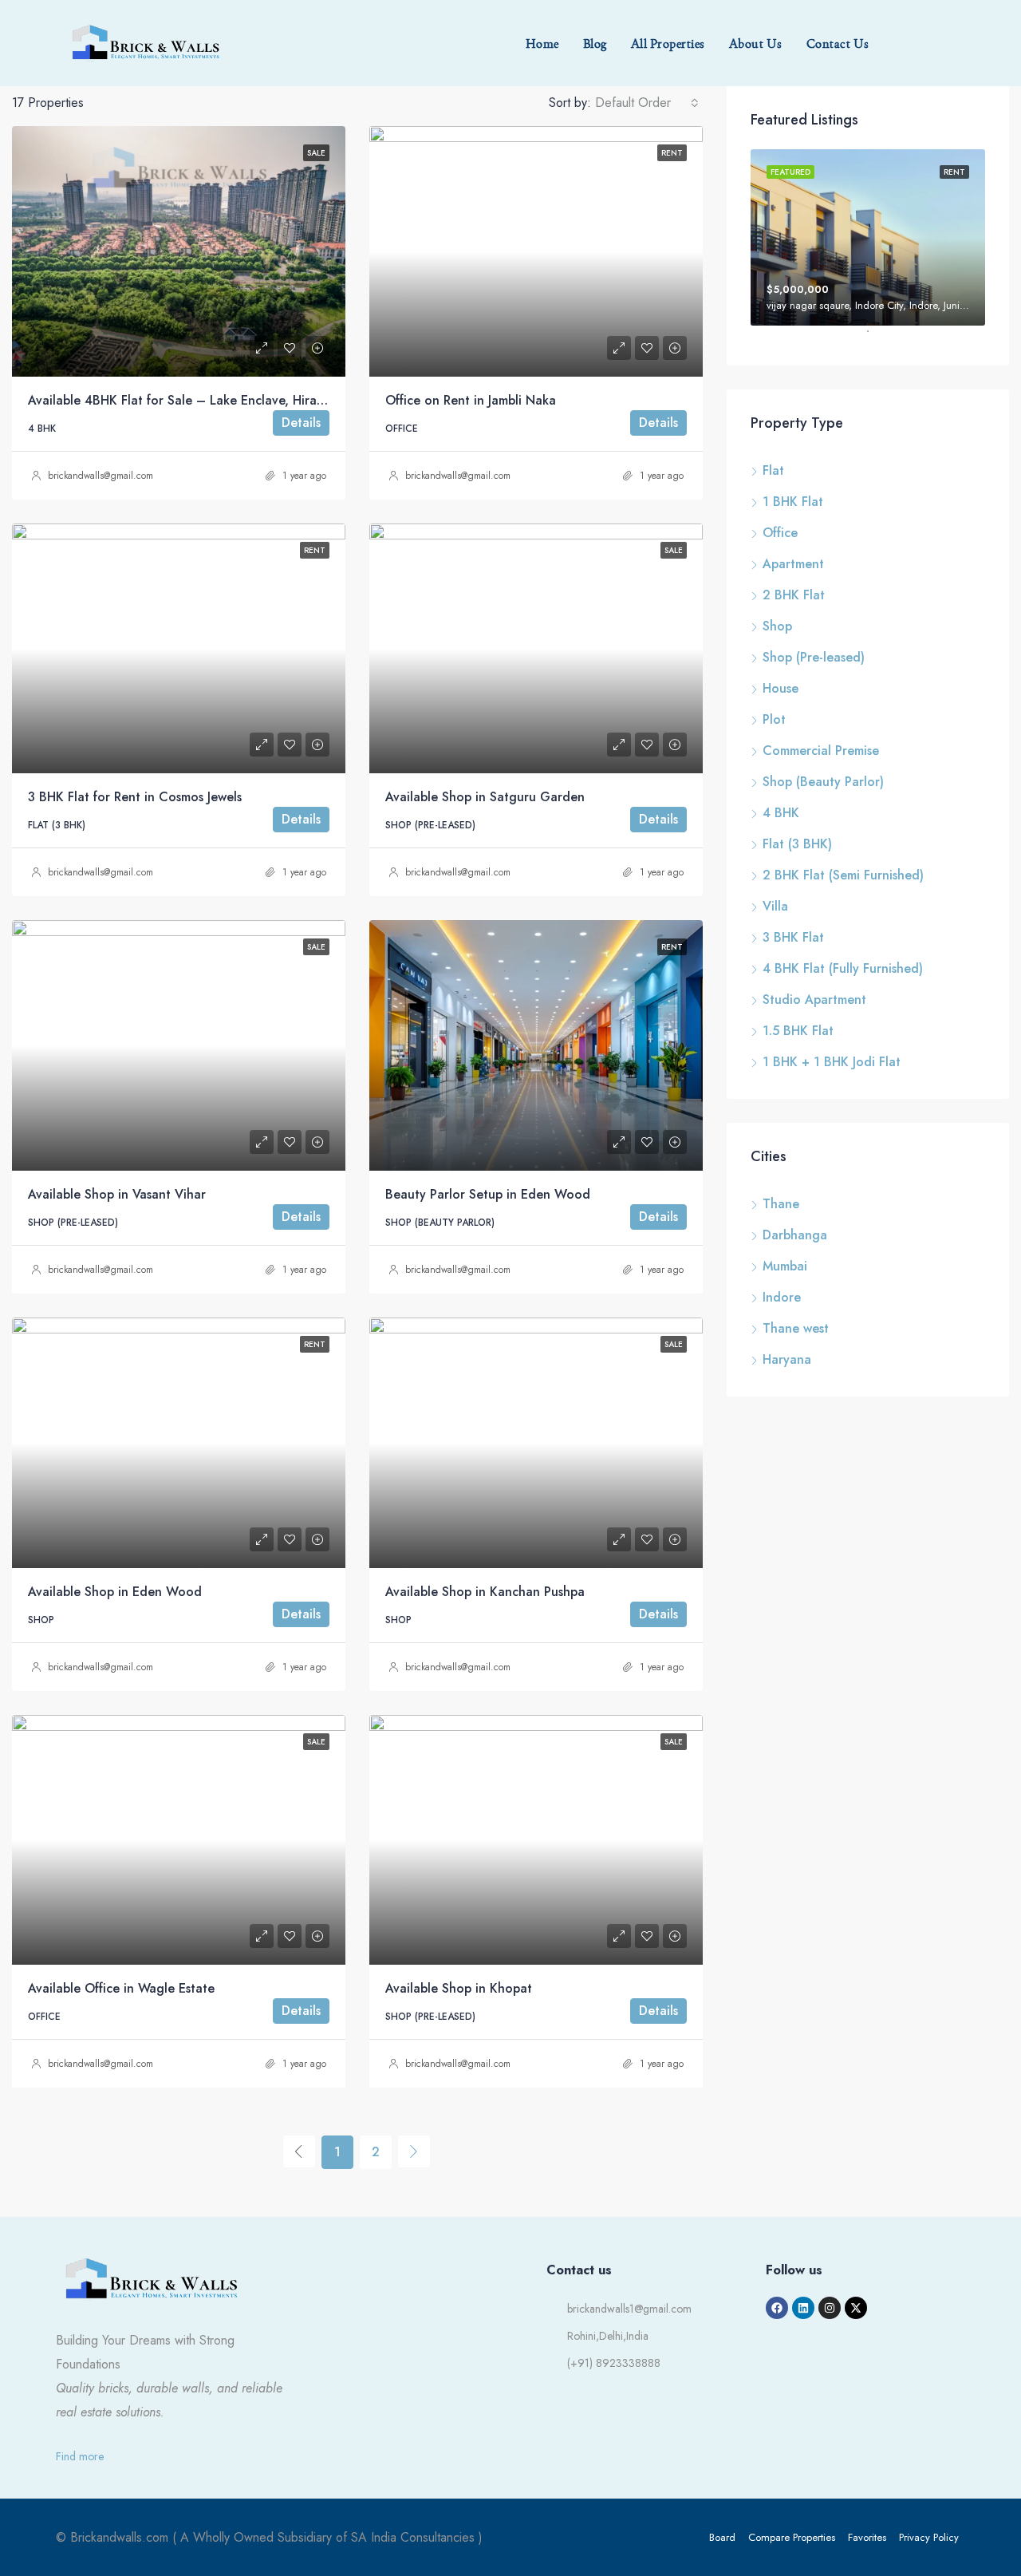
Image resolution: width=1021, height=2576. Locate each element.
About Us (756, 43)
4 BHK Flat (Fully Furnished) (843, 968)
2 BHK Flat (794, 595)
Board (722, 2537)
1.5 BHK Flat (798, 1031)
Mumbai (785, 1266)
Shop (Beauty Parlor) (823, 782)
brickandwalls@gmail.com (101, 476)
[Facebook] (777, 2308)
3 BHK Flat (793, 937)
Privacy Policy (929, 2537)
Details (301, 423)
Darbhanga (795, 1235)
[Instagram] (830, 2308)
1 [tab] (876, 338)
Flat (773, 470)
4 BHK (781, 813)
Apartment (793, 564)
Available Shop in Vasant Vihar (117, 1194)
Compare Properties (792, 2537)
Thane (781, 1204)
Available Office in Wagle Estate (121, 1988)
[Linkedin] (803, 2308)
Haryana (787, 1359)
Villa (775, 906)
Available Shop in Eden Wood (115, 1592)
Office (780, 533)
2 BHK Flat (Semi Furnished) (843, 875)
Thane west (796, 1328)
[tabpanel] (868, 237)
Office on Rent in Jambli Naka (471, 400)
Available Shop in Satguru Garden (485, 797)
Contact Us (838, 43)
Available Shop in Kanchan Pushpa (485, 1592)
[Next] (414, 2151)
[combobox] (647, 103)
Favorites (867, 2537)
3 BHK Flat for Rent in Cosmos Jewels (135, 797)
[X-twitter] (856, 2308)
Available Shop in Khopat (459, 1988)
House (781, 688)
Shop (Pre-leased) (814, 657)
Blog (595, 43)
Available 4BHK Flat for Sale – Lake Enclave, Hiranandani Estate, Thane (238, 400)
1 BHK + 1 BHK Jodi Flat (832, 1062)
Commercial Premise (821, 751)
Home (542, 43)
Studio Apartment (814, 1000)
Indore (782, 1297)
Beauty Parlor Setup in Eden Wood (488, 1194)
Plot (774, 719)
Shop (777, 626)
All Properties (668, 43)
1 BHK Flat (793, 502)
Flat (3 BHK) (797, 844)
